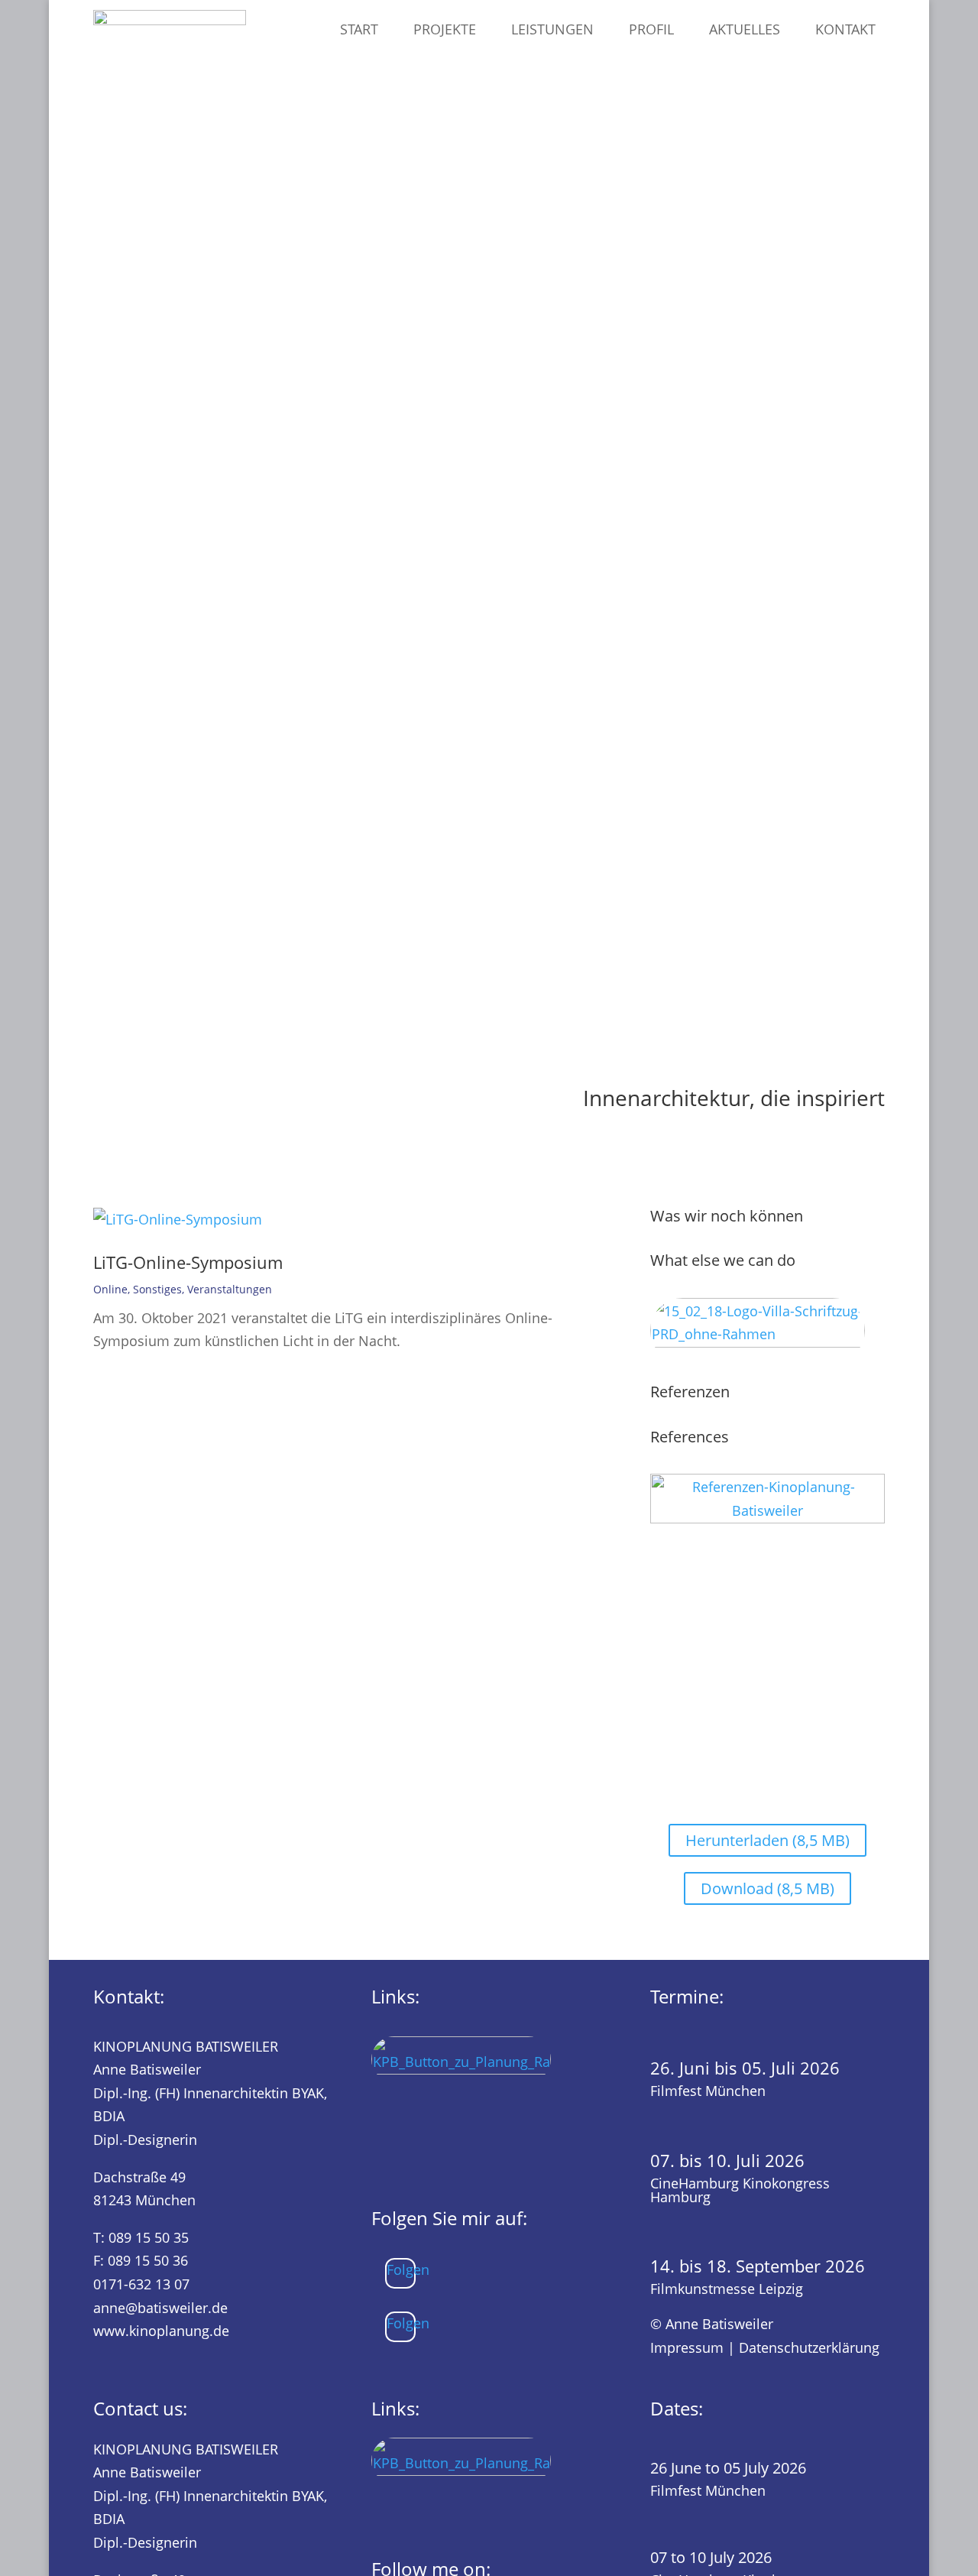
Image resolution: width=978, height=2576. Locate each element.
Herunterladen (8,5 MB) (768, 1840)
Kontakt (845, 29)
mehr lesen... (142, 1368)
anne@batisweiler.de (160, 2308)
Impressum (687, 2347)
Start (359, 29)
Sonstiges (157, 1289)
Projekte (445, 29)
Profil (651, 29)
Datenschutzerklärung (809, 2347)
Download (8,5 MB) (768, 1888)
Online (110, 1289)
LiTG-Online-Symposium (188, 1262)
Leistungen (552, 29)
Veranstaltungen (230, 1289)
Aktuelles (745, 29)
